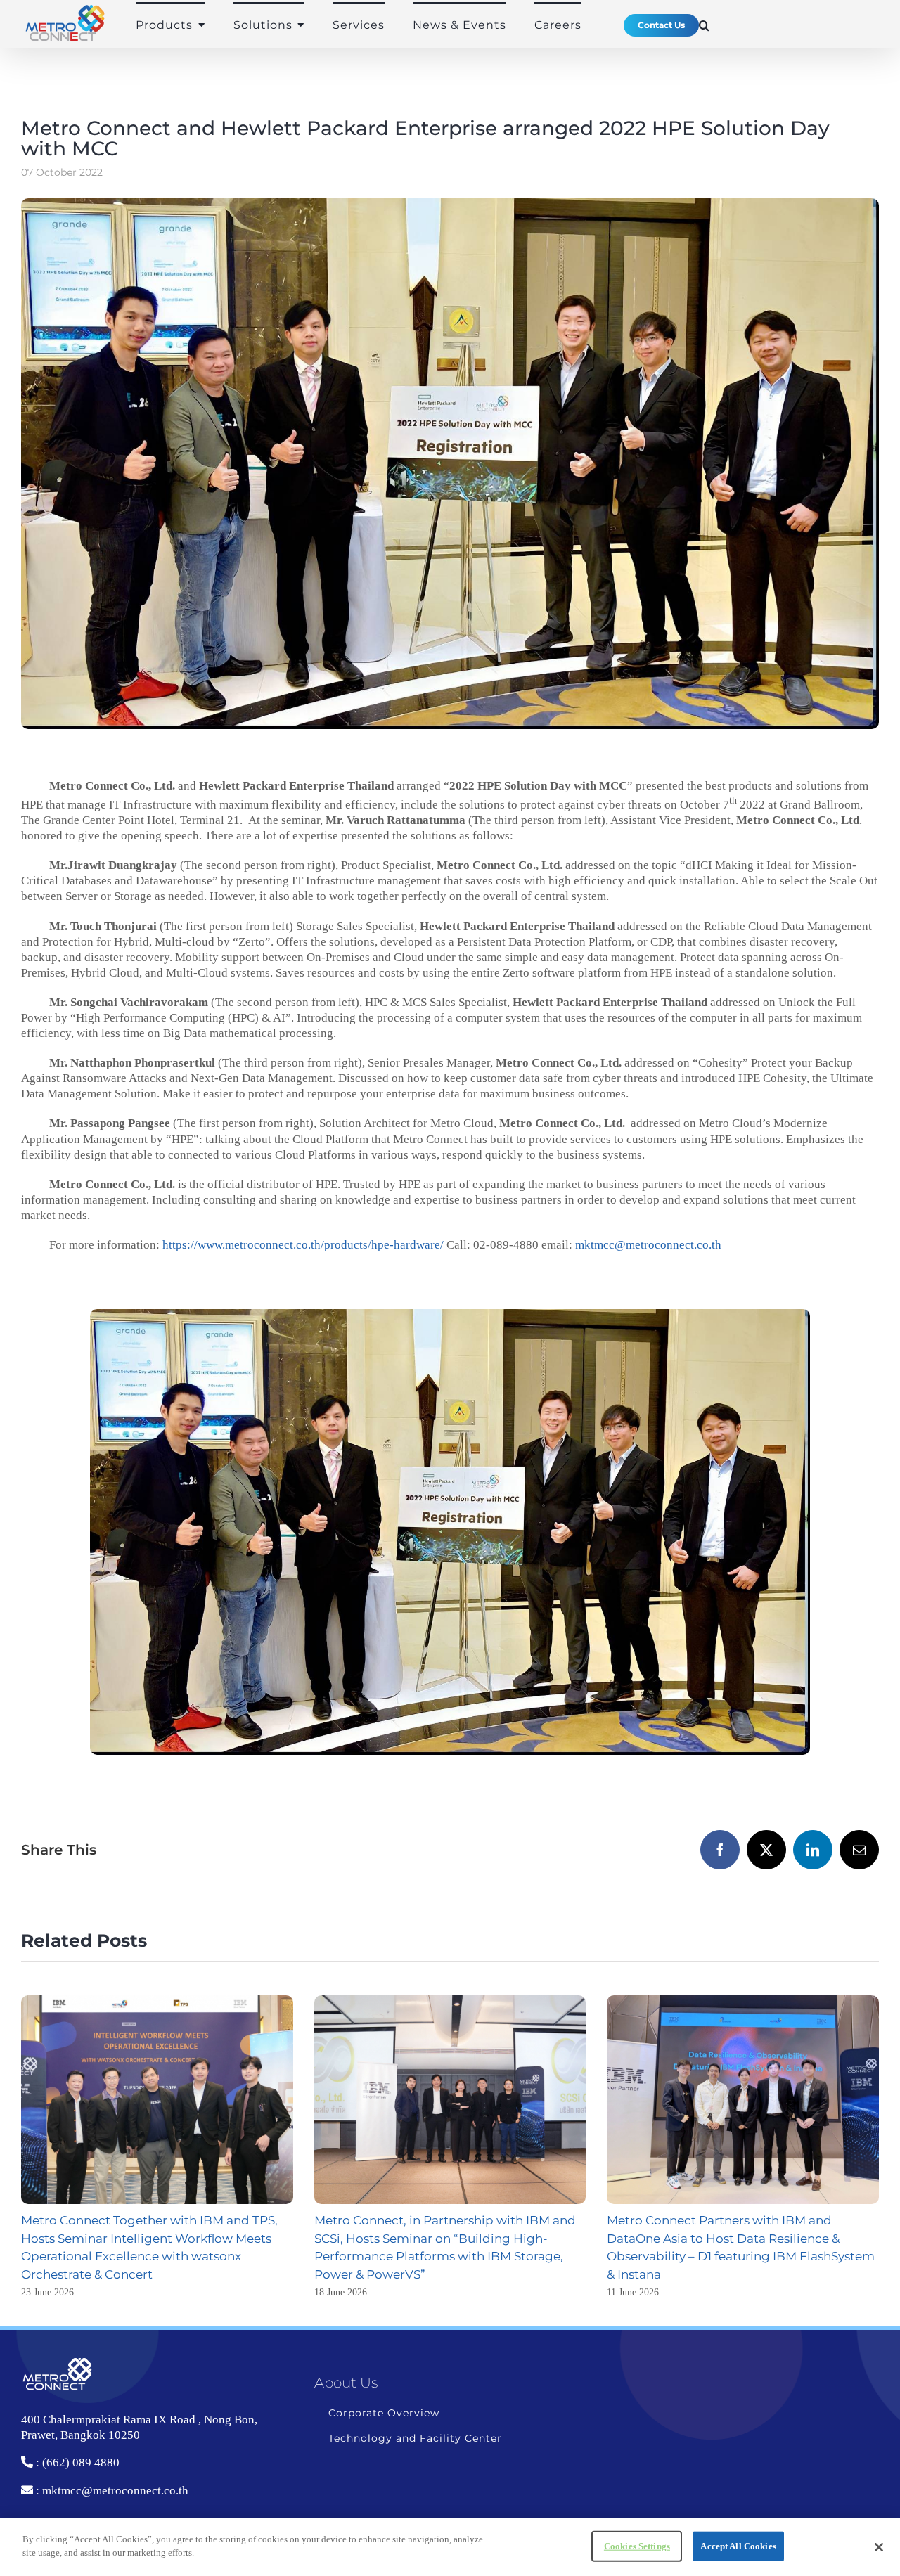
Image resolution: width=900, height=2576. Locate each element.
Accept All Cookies (738, 2546)
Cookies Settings (637, 2546)
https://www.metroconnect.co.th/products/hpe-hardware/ (303, 1245)
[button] (705, 25)
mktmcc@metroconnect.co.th (648, 1245)
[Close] (879, 2547)
